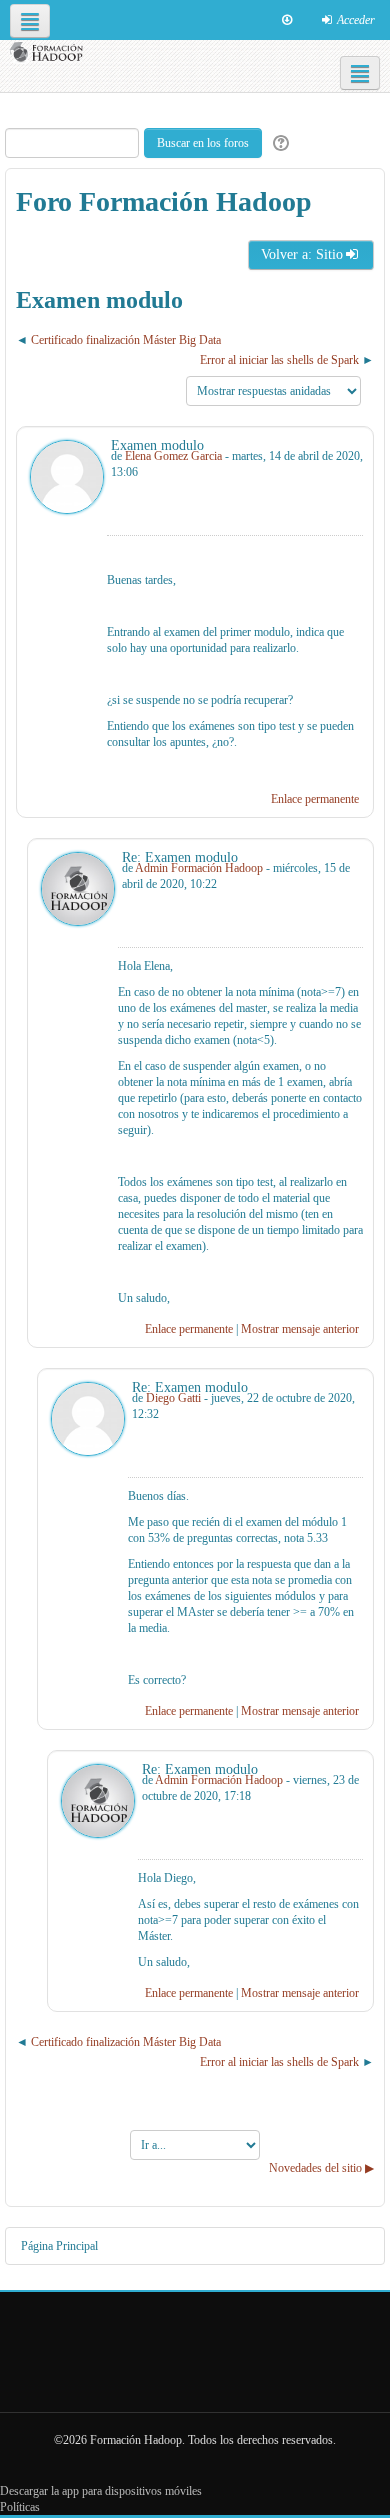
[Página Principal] (49, 52)
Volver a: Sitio (302, 254)
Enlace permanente (315, 799)
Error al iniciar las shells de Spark (279, 360)
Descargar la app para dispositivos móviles (101, 2491)
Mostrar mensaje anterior (300, 1329)
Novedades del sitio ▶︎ (321, 2168)
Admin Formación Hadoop (199, 868)
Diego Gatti (173, 1398)
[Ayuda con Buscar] (278, 143)
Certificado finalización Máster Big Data (126, 340)
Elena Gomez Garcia (173, 456)
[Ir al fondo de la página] (287, 20)
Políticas (20, 2507)
